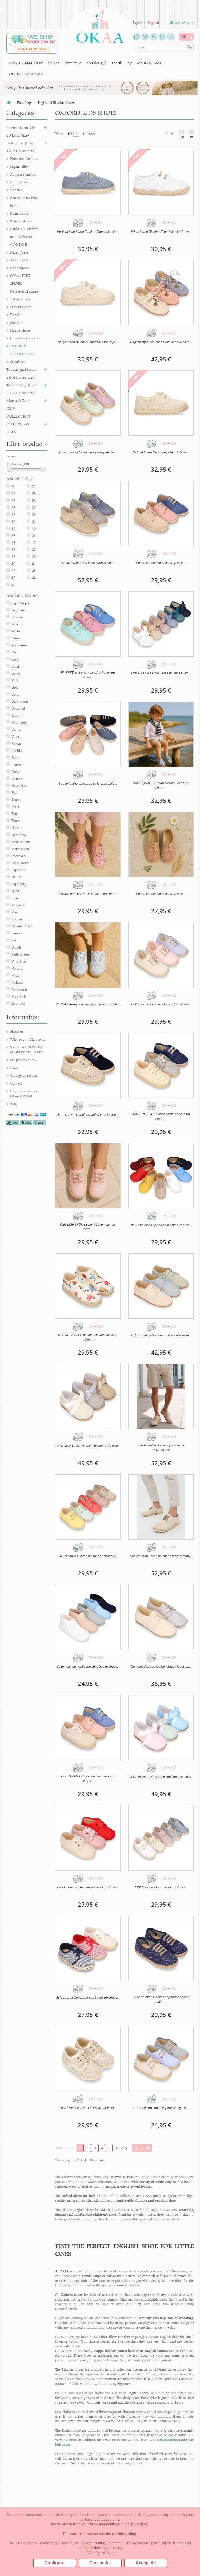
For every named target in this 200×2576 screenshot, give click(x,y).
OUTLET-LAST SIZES (27, 74)
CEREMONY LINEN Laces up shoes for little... (88, 1446)
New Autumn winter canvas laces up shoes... (88, 1887)
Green (16, 638)
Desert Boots (21, 307)
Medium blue (21, 842)
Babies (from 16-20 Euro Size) (21, 131)
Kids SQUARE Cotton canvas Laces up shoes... (161, 785)
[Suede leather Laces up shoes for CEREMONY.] (161, 1396)
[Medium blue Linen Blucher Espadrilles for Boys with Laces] (88, 182)
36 (13, 550)
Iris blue (17, 751)
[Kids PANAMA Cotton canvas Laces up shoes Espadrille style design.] (88, 1728)
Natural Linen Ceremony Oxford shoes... (161, 452)
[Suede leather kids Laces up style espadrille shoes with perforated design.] (161, 845)
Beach (15, 315)
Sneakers (18, 361)
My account (184, 23)
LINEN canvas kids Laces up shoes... (161, 1887)
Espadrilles (19, 166)
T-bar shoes (20, 299)
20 (13, 487)
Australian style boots (24, 201)
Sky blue (18, 610)
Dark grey (19, 835)
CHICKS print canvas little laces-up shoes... (88, 894)
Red (14, 652)
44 (34, 578)
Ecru (15, 793)
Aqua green (20, 863)
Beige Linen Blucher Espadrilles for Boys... (88, 342)
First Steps (73, 63)
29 (34, 515)
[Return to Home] (9, 103)
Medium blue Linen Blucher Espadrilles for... (88, 232)
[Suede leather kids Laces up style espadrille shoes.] (161, 513)
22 (13, 494)
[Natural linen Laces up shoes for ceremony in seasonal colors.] (161, 1507)
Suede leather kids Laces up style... (161, 563)
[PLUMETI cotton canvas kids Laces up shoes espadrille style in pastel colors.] (88, 624)
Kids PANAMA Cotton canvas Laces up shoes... (88, 1779)
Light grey (19, 884)
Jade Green (20, 954)
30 (13, 522)
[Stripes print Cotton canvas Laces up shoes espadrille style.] (88, 1948)
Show (59, 133)
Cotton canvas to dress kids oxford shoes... (161, 1004)
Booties (16, 190)
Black (16, 666)
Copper (17, 919)
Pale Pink (19, 997)
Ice (14, 940)
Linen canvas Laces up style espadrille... (88, 452)
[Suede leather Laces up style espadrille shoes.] (88, 734)
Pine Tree (19, 961)
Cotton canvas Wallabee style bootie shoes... (88, 1667)
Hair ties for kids (24, 159)
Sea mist (18, 1004)
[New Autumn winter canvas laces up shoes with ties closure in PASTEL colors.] (88, 1838)
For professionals (23, 1060)
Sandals (17, 322)
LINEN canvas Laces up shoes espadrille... (88, 1556)
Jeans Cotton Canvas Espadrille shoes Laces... (161, 2000)
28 (13, 515)
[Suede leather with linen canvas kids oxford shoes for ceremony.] (88, 513)
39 (34, 557)
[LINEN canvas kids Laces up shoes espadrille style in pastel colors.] (161, 1838)
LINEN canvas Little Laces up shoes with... (161, 673)
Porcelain (18, 856)
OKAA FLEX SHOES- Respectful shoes (24, 283)
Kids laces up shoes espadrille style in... (161, 2108)
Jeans (16, 800)
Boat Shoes (19, 268)
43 (13, 578)
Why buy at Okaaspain (28, 1039)
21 (34, 487)
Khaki (16, 807)
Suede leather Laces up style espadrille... (88, 784)
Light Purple (20, 603)
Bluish (16, 947)
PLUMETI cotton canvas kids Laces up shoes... (88, 675)
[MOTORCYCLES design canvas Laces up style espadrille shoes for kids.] (88, 1286)
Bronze (17, 617)
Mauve (17, 779)
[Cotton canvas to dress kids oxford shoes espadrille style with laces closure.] (161, 955)
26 (13, 508)
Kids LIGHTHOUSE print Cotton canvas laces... (88, 1227)
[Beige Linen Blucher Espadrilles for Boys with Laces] (88, 293)
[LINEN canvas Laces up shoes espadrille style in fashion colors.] (88, 1507)
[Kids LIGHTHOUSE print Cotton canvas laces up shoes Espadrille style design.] (88, 1176)
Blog (13, 1104)
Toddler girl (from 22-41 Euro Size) (21, 373)
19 (34, 529)
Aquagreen (20, 645)
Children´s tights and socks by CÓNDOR (24, 237)
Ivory (15, 898)
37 (34, 550)
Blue (15, 624)
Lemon (17, 933)
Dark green (20, 701)
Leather (17, 765)
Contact (16, 1083)
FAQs (14, 1068)
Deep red (18, 709)
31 (34, 522)
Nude (15, 828)
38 (13, 557)
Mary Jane (19, 252)
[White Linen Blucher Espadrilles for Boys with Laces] (161, 182)
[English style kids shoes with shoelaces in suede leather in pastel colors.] (161, 293)
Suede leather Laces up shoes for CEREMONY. (161, 1448)
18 (13, 543)
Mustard (18, 905)
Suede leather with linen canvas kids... (88, 563)
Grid (182, 137)
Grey (15, 687)
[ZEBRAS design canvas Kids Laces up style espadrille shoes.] (88, 955)
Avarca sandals (23, 174)
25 (34, 501)
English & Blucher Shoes (22, 350)
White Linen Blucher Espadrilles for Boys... (161, 232)
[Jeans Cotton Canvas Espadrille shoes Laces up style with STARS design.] (161, 1948)
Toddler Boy (122, 63)
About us (17, 1031)
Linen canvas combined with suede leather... (88, 1115)
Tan (14, 814)
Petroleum (19, 989)
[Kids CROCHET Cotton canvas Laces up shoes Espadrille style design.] (161, 1065)
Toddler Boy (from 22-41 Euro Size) (22, 389)
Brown (16, 744)
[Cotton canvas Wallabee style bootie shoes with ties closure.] (88, 1617)
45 (13, 585)
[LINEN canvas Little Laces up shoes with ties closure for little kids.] (161, 624)
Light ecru (19, 870)
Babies (54, 63)
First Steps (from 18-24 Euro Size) (21, 147)
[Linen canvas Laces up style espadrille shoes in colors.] (88, 403)
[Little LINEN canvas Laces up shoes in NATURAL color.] (88, 2059)
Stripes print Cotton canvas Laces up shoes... (88, 1998)
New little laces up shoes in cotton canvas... (161, 1225)
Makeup (17, 982)
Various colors (22, 926)
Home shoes (20, 330)
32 (13, 529)
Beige (16, 673)
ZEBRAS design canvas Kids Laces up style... (88, 1004)
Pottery (17, 968)
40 (13, 564)
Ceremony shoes (24, 338)
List (191, 137)
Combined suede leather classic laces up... (161, 1667)
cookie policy (124, 2534)
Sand (15, 758)
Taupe (16, 821)
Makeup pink (21, 849)
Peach (16, 975)
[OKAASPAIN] (100, 25)
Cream (16, 716)
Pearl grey (19, 723)
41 (34, 564)
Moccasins (19, 260)
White (16, 631)
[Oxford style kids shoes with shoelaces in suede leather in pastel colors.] (161, 1286)
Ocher (16, 772)
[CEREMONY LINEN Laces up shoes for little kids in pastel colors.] (161, 1728)
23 (34, 494)
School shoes (21, 221)
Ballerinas (19, 182)
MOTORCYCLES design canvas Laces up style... (88, 1337)
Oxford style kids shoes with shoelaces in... (161, 1335)
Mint (15, 912)
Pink (15, 680)
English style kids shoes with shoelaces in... (161, 342)
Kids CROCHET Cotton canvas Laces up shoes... (161, 1117)
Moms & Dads (149, 63)
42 (34, 571)
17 (34, 543)
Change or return (24, 1075)
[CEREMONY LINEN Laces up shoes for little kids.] (88, 1396)
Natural (17, 877)
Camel (16, 730)
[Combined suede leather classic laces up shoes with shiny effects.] (161, 1617)
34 (34, 536)
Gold (15, 659)
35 (13, 571)
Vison (16, 737)
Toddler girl (96, 63)
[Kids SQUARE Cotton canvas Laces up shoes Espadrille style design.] (161, 734)
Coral (15, 694)
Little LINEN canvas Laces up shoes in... (88, 2108)
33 (13, 536)
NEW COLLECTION (26, 63)
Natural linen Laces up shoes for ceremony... (161, 1556)
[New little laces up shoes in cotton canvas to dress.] (161, 1176)
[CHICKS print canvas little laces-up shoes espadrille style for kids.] (88, 845)
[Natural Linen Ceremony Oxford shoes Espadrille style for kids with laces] (161, 403)
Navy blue (19, 786)
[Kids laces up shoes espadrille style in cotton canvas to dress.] (161, 2059)
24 (13, 501)
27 (34, 508)
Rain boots (19, 213)
